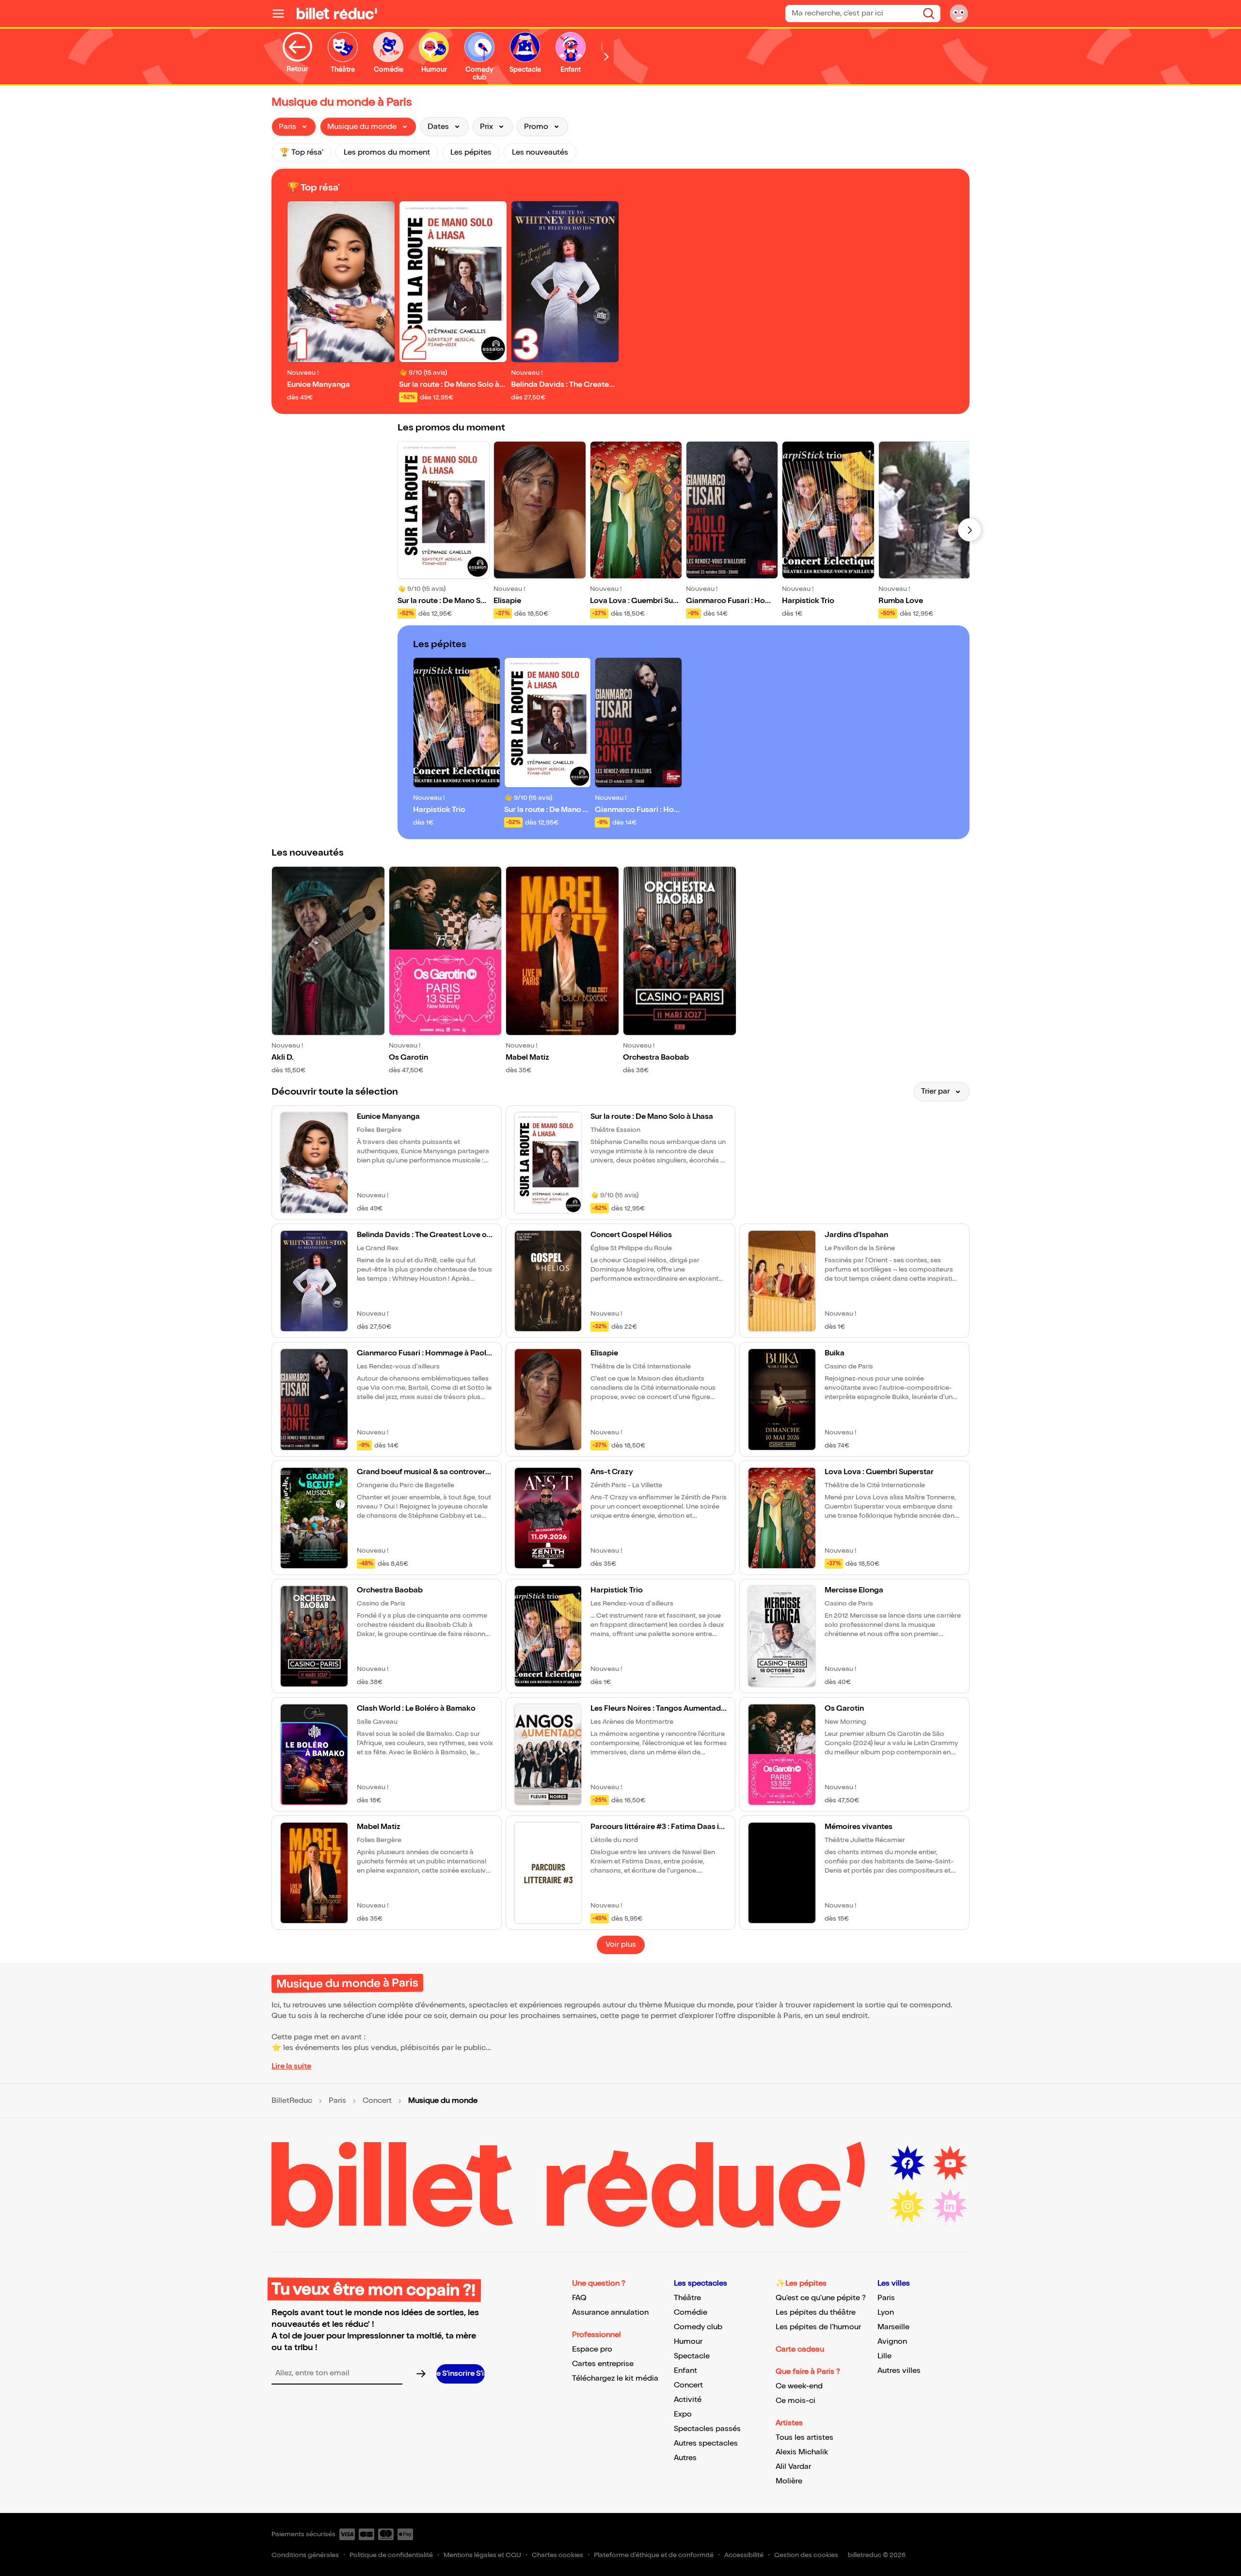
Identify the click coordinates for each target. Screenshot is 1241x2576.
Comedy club (698, 2327)
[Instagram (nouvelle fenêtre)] (907, 2206)
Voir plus (621, 1945)
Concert (377, 2101)
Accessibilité (744, 2555)
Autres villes (899, 2371)
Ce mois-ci (796, 2401)
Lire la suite (291, 2066)
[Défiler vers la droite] (606, 56)
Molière (789, 2481)
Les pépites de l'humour (818, 2327)
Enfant (685, 2371)
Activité (688, 2400)
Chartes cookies (557, 2555)
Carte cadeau (800, 2349)
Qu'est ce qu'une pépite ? (821, 2298)
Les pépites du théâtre (816, 2313)
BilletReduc (292, 2101)
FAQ (579, 2298)
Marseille (893, 2327)
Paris (337, 2101)
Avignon (892, 2342)
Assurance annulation (610, 2313)
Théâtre (687, 2298)
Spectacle (692, 2356)
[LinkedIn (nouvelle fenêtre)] (950, 2206)
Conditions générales (305, 2555)
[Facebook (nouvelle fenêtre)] (907, 2163)
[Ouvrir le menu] (282, 14)
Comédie (691, 2313)
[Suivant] (970, 530)
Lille (884, 2356)
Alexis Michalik (802, 2452)
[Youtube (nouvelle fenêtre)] (950, 2163)
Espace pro (592, 2349)
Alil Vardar (793, 2467)
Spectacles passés (707, 2429)
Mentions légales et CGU (482, 2555)
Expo (683, 2414)
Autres (685, 2458)
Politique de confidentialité (391, 2555)
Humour (688, 2342)
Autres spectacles (706, 2443)
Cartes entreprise (603, 2364)
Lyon (886, 2313)
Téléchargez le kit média (615, 2378)
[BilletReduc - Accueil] (337, 14)
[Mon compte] (959, 14)
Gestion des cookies (806, 2555)
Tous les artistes (804, 2438)
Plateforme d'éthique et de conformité (654, 2555)
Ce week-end (799, 2386)
